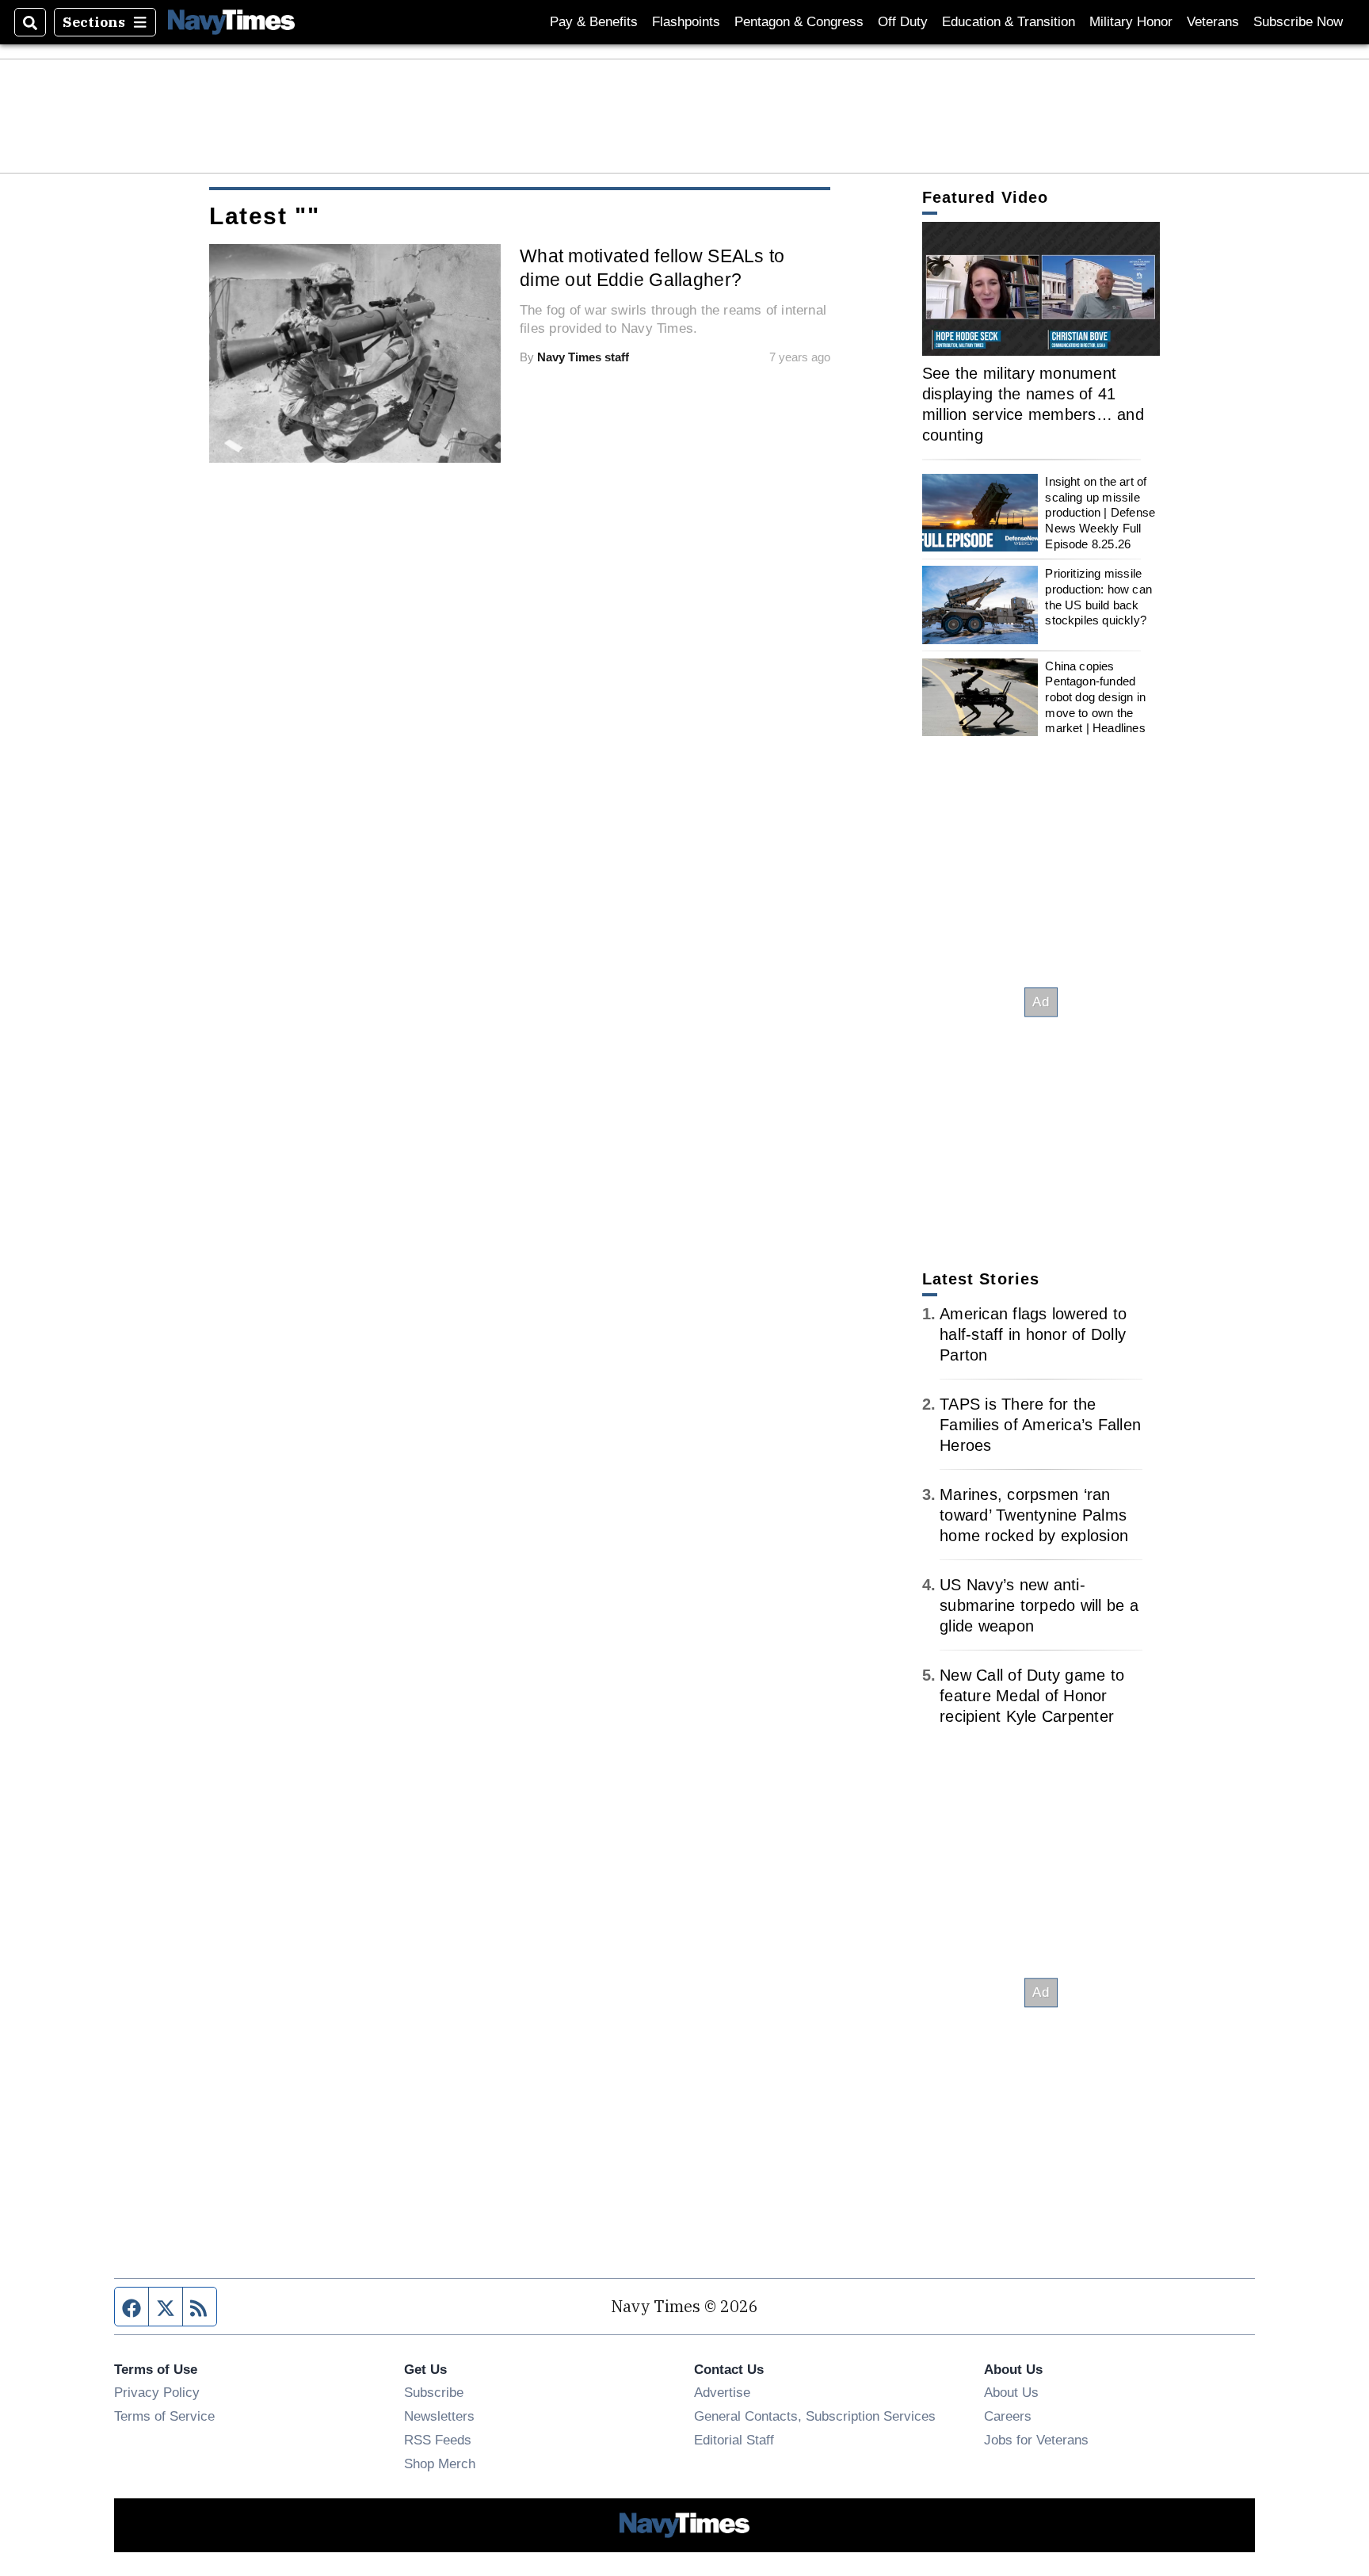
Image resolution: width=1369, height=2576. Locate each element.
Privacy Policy (157, 2392)
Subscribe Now (1298, 22)
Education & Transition (1009, 22)
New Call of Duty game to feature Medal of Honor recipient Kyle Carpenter (1032, 1696)
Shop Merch (440, 2463)
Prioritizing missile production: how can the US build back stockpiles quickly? (1098, 597)
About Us (1011, 2392)
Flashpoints (686, 22)
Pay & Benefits (594, 22)
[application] (1041, 289)
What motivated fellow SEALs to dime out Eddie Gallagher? (652, 268)
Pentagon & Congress (799, 22)
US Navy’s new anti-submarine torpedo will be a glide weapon (1039, 1605)
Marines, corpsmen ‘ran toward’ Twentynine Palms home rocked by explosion (1034, 1515)
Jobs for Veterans (1036, 2440)
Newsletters (439, 2416)
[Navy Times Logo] (231, 22)
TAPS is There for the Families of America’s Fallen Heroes (1040, 1425)
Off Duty (903, 22)
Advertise (722, 2392)
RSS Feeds (438, 2440)
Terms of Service (164, 2416)
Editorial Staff (734, 2440)
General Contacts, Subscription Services (815, 2416)
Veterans (1213, 22)
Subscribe (434, 2392)
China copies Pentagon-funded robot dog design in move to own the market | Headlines (1095, 697)
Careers (1008, 2416)
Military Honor (1131, 22)
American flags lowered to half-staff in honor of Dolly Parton (1033, 1334)
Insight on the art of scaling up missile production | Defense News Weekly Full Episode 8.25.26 (1100, 513)
